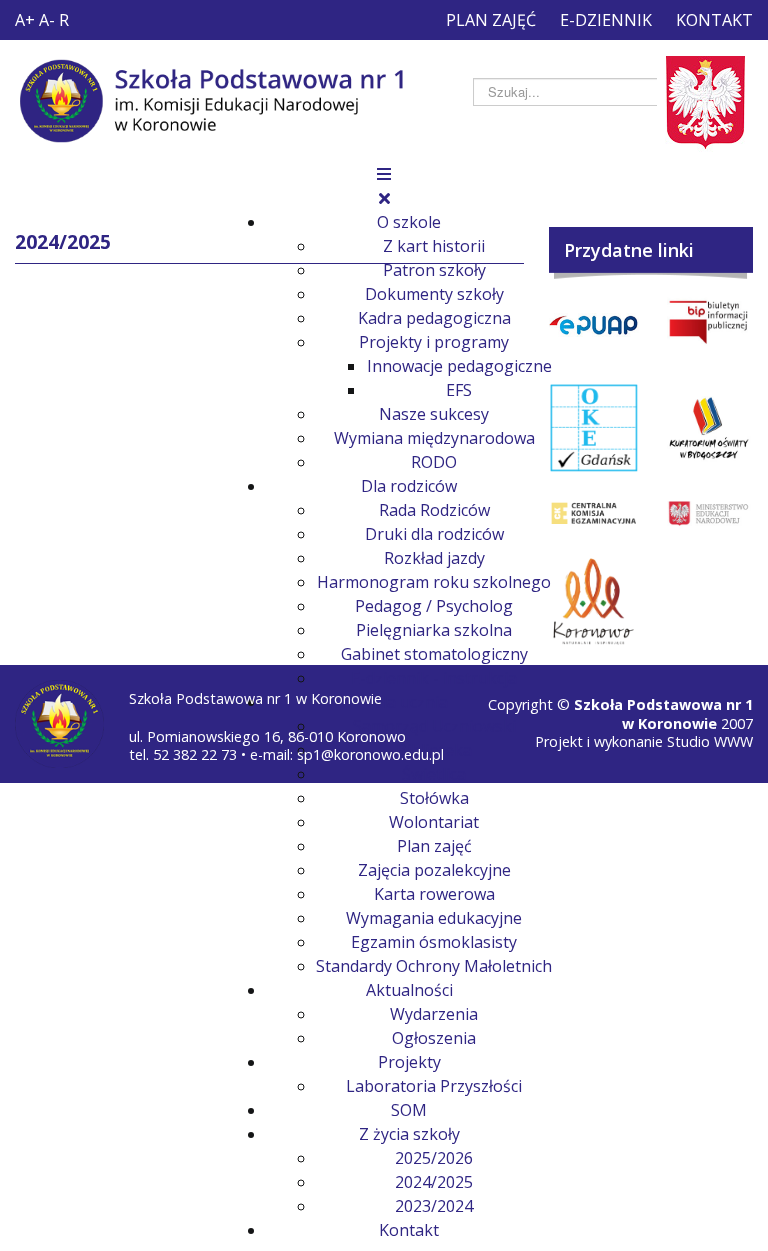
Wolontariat (434, 822)
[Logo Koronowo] (593, 602)
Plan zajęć (491, 20)
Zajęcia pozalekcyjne (434, 870)
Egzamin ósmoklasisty (434, 942)
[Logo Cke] (593, 513)
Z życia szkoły (409, 1134)
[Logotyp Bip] (708, 323)
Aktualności (409, 990)
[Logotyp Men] (708, 513)
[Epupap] (593, 323)
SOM (409, 1110)
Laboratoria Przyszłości (434, 1086)
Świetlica (434, 774)
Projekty (409, 1062)
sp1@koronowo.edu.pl (370, 754)
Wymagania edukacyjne (434, 918)
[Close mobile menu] (384, 198)
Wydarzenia (434, 1014)
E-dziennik (606, 20)
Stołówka (434, 798)
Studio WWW (710, 741)
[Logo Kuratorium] (708, 428)
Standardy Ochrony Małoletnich (434, 966)
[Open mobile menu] (384, 174)
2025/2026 (434, 1158)
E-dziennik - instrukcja (434, 678)
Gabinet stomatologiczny (434, 654)
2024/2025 (434, 1182)
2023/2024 (434, 1206)
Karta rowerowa (434, 894)
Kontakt (714, 20)
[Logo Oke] (593, 427)
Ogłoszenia (434, 1038)
